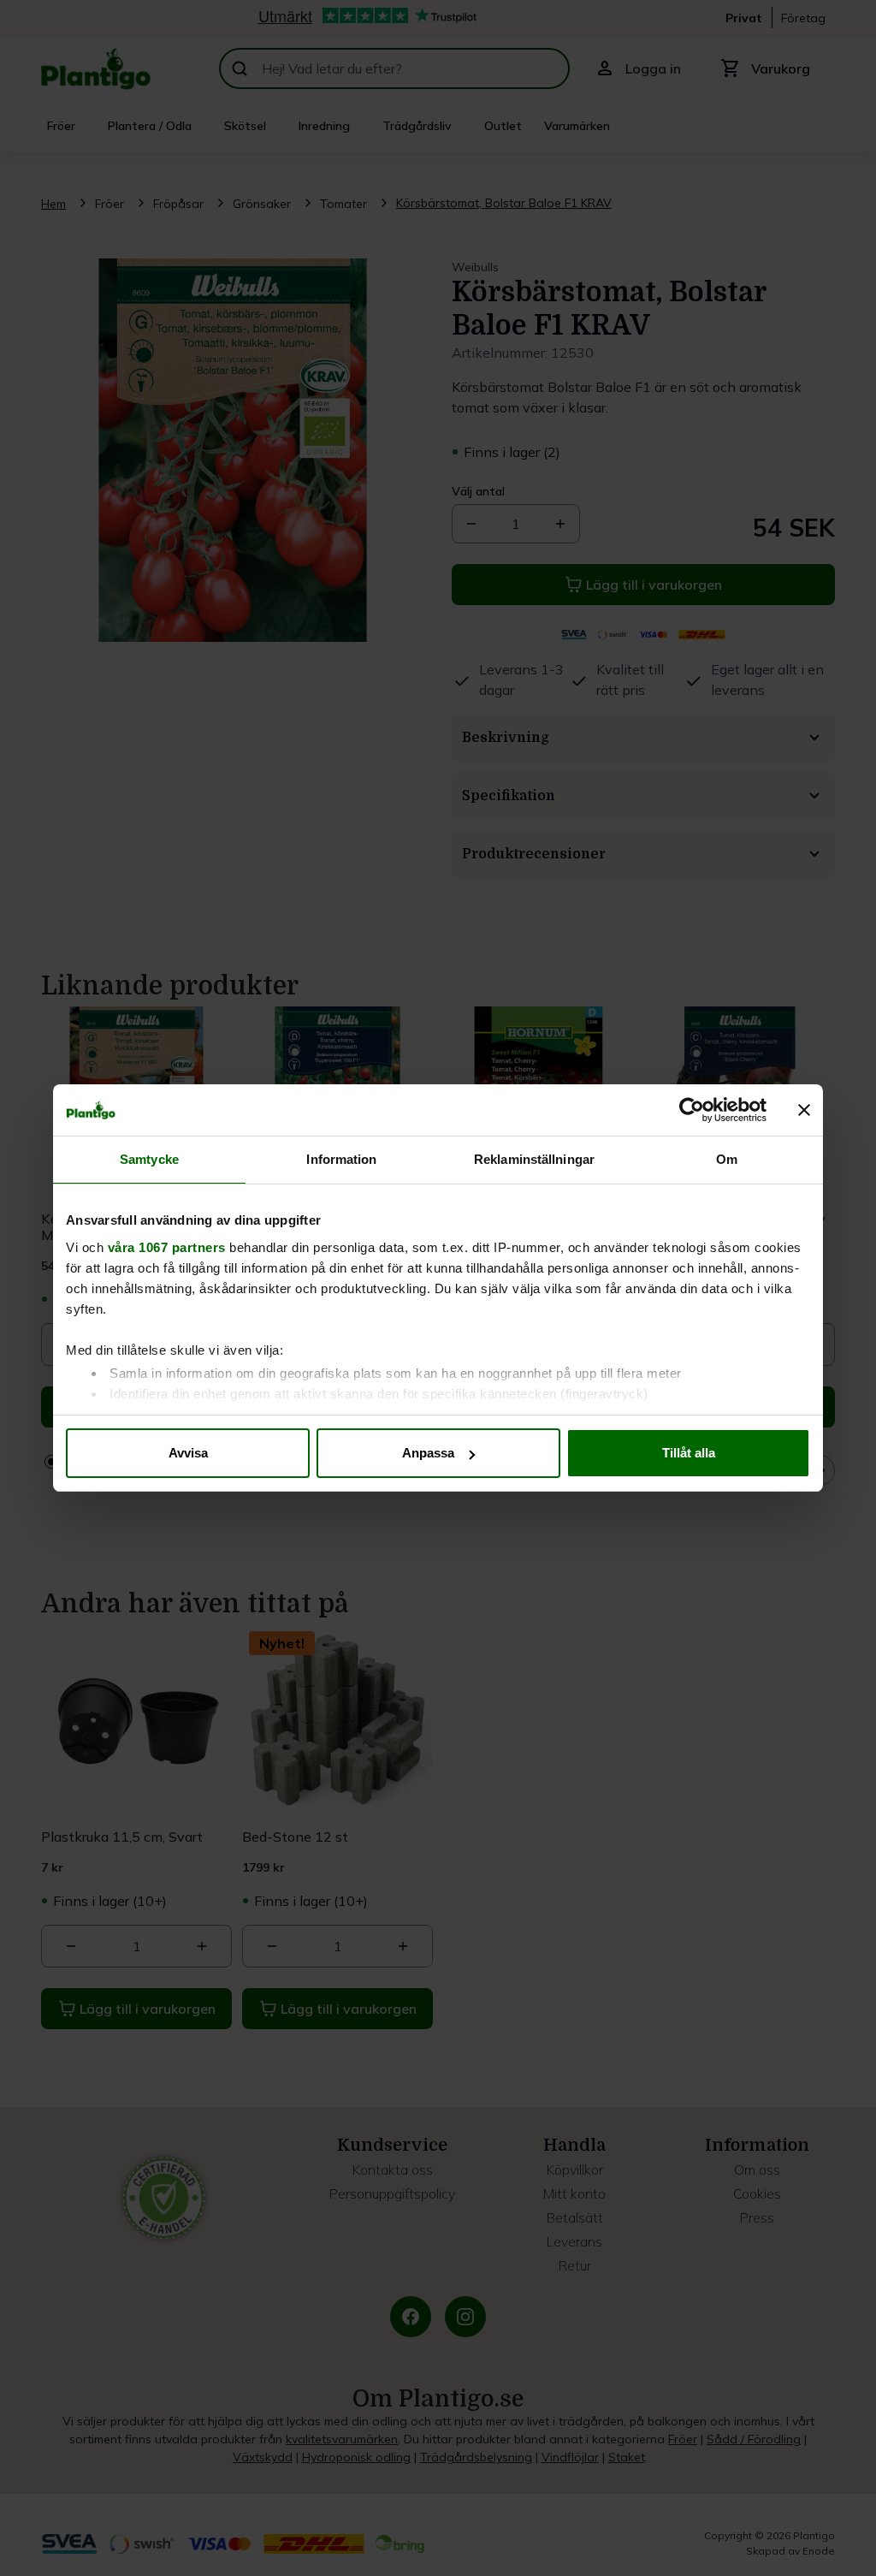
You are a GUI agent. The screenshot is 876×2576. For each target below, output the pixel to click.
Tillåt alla (689, 1453)
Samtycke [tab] (149, 1159)
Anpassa (428, 1453)
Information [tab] (341, 1159)
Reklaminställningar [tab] (534, 1159)
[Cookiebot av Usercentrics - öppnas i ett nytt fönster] (692, 1110)
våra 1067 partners (167, 1247)
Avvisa (188, 1453)
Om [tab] (727, 1159)
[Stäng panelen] (804, 1110)
